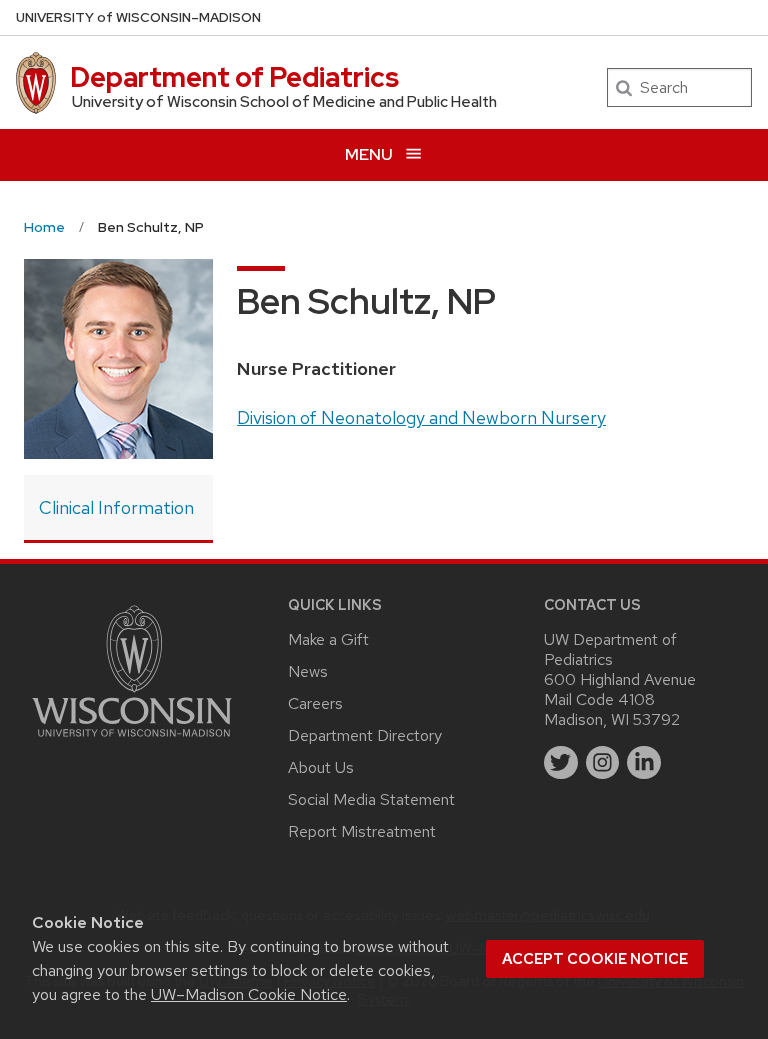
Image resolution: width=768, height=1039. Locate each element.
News (308, 671)
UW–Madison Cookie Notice (249, 994)
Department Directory (365, 735)
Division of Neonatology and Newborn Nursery (421, 417)
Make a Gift (328, 639)
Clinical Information (116, 507)
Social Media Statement (371, 799)
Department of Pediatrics (234, 77)
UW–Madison (138, 17)
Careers (315, 703)
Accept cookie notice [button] (595, 959)
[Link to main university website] (132, 740)
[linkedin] (644, 763)
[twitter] (561, 763)
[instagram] (603, 763)
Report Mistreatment (362, 831)
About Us (321, 767)
